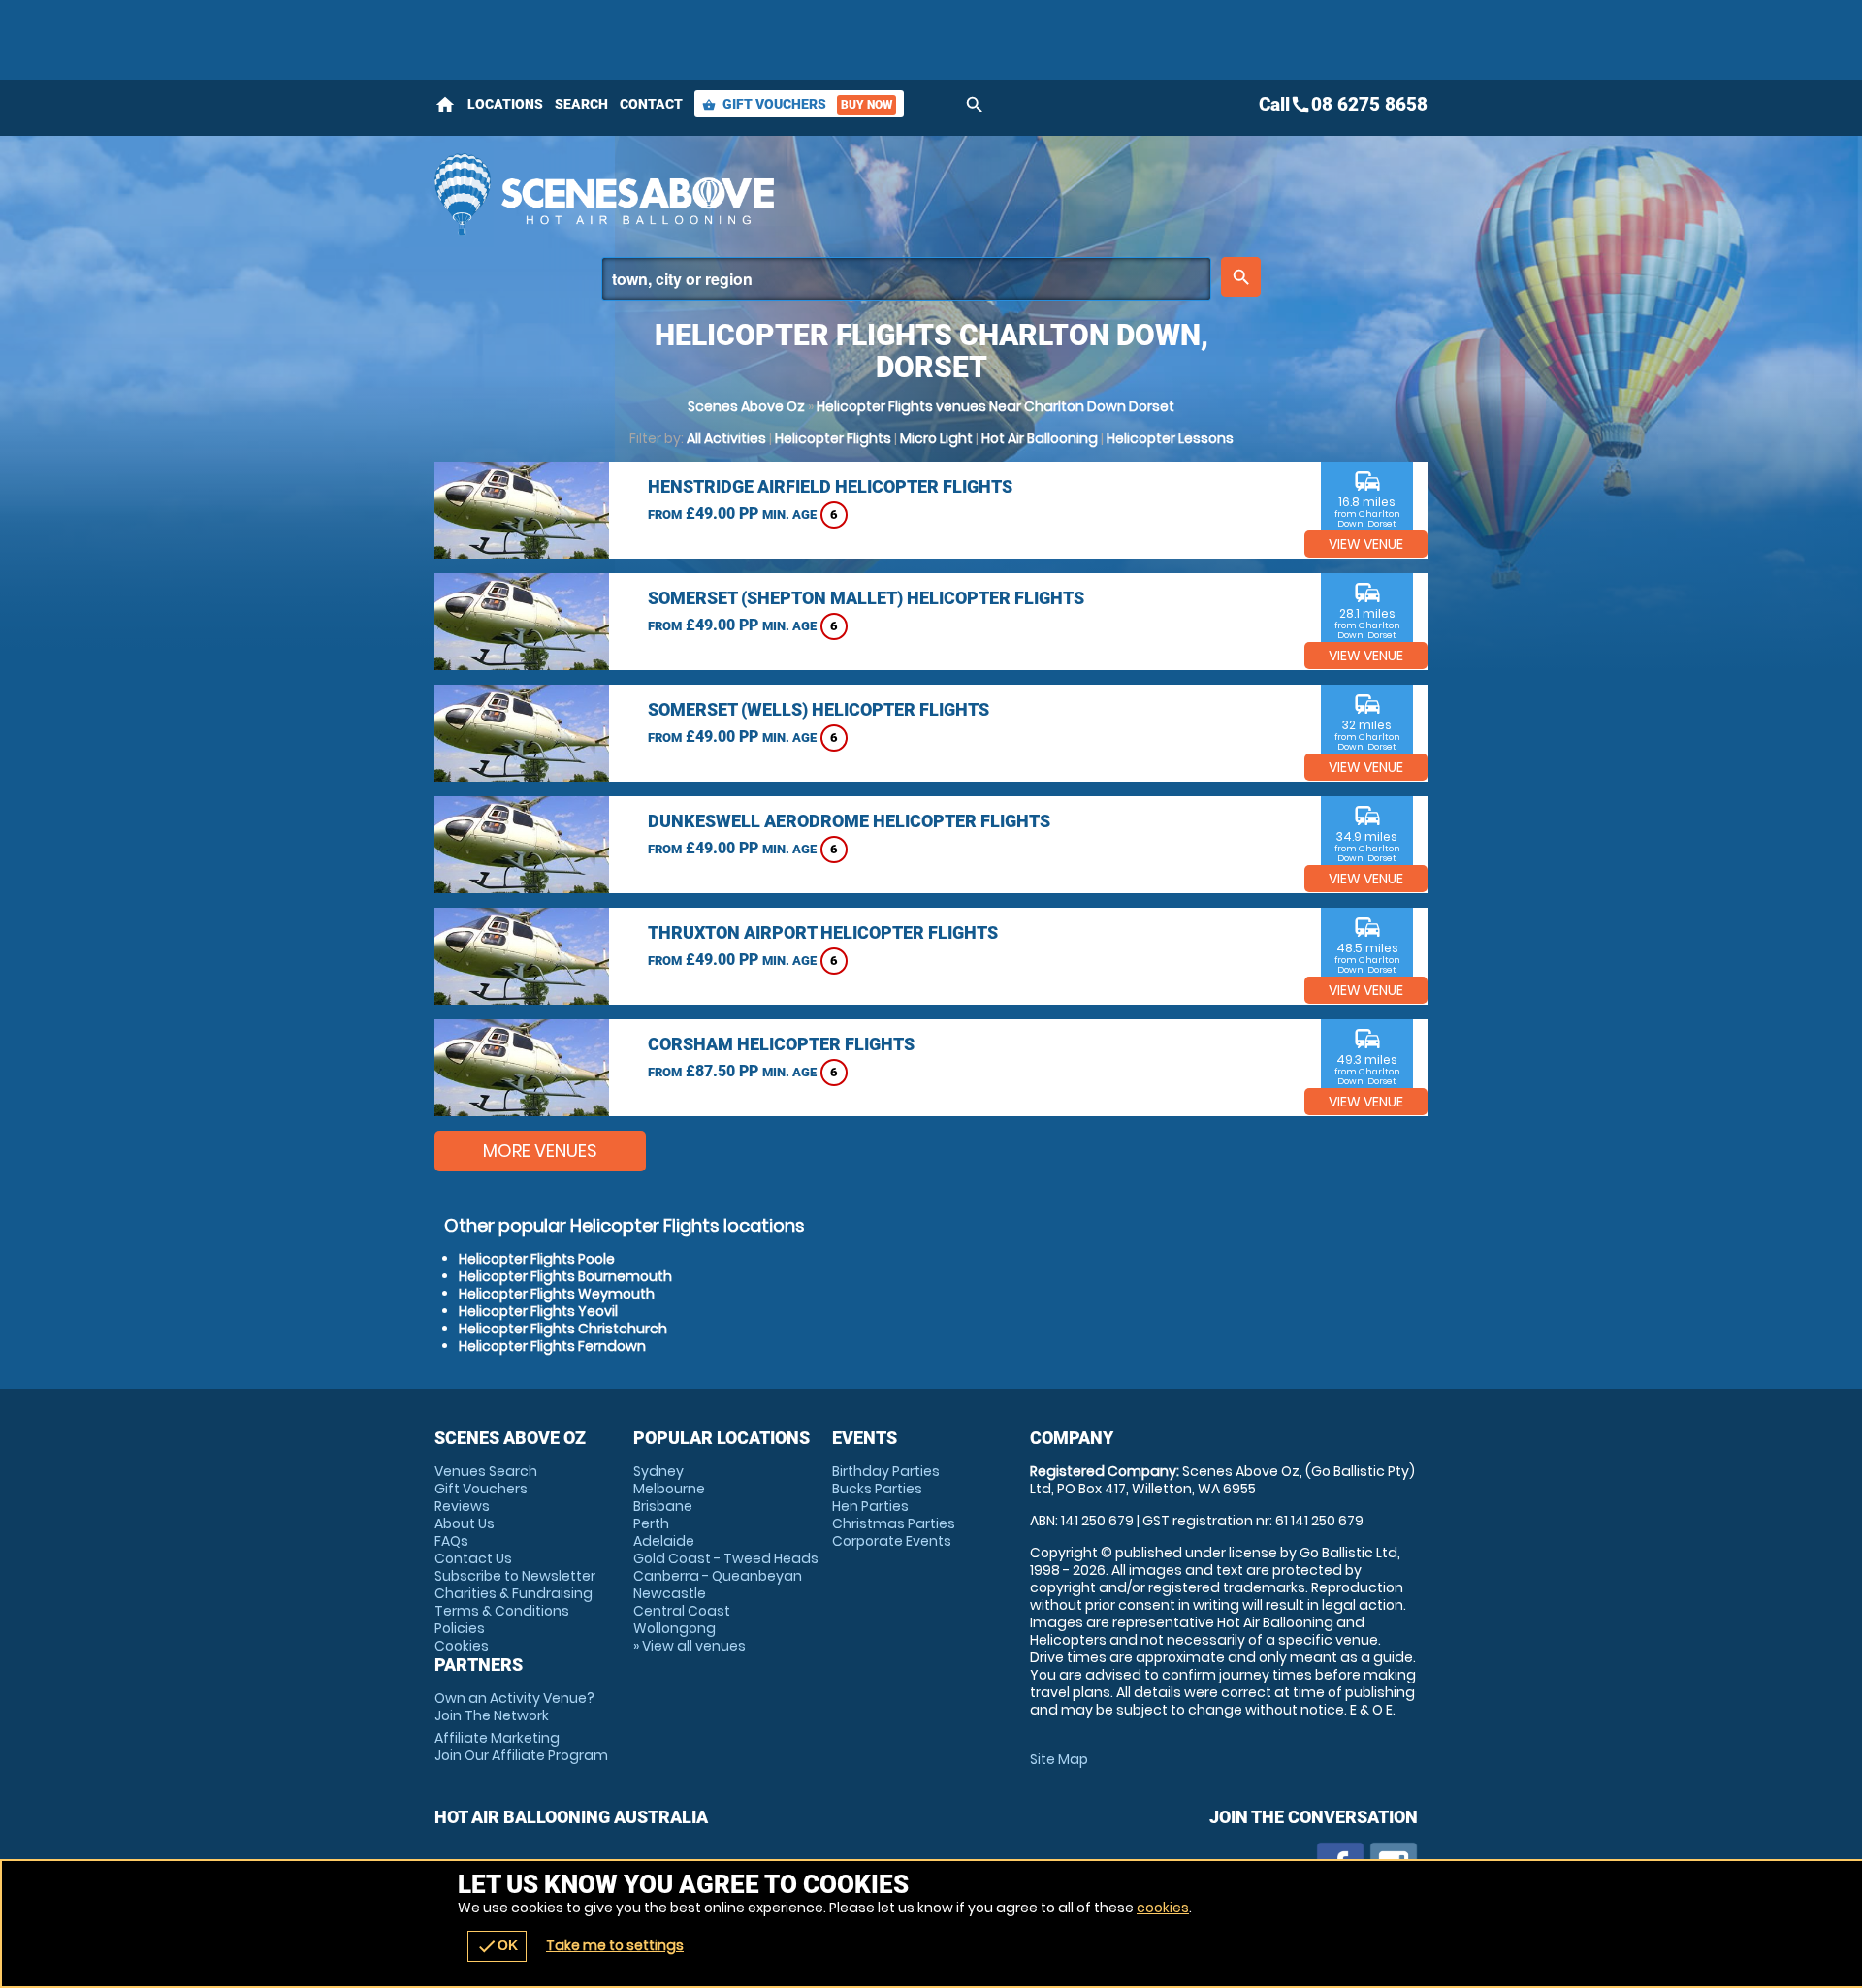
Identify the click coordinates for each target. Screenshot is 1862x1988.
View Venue (1366, 544)
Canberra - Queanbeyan (718, 1576)
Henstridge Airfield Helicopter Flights (830, 486)
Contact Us (473, 1558)
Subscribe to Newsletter (515, 1576)
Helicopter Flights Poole (537, 1259)
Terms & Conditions (502, 1611)
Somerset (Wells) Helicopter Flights (819, 709)
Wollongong (674, 1628)
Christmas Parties (894, 1523)
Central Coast (682, 1611)
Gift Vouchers (797, 104)
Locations (505, 104)
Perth (651, 1523)
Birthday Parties (886, 1471)
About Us (465, 1523)
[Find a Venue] (906, 279)
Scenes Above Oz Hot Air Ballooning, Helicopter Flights (757, 194)
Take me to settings (615, 1945)
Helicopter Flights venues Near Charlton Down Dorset (995, 406)
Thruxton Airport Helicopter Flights (823, 932)
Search (581, 104)
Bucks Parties (877, 1489)
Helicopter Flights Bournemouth (565, 1276)
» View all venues (690, 1646)
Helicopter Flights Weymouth (557, 1294)
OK (497, 1946)
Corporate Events (892, 1541)
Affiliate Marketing (521, 1747)
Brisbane (663, 1506)
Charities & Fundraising (514, 1593)
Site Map (1059, 1759)
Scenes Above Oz (746, 406)
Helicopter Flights (833, 438)
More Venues (540, 1151)
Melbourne (669, 1489)
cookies (1163, 1908)
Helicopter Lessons (1170, 438)
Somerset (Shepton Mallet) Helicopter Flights (866, 598)
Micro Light (936, 438)
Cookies (462, 1646)
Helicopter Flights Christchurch (563, 1329)
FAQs (451, 1541)
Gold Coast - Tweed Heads (726, 1558)
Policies (460, 1628)
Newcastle (670, 1593)
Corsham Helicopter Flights (781, 1044)
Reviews (462, 1506)
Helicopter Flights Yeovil (538, 1311)
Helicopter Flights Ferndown (552, 1346)
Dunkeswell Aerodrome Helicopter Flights (849, 821)
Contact (651, 104)
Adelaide (664, 1541)
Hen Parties (870, 1506)
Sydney (658, 1471)
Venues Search (486, 1471)
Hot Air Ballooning (1040, 438)
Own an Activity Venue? (514, 1707)
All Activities (726, 438)
